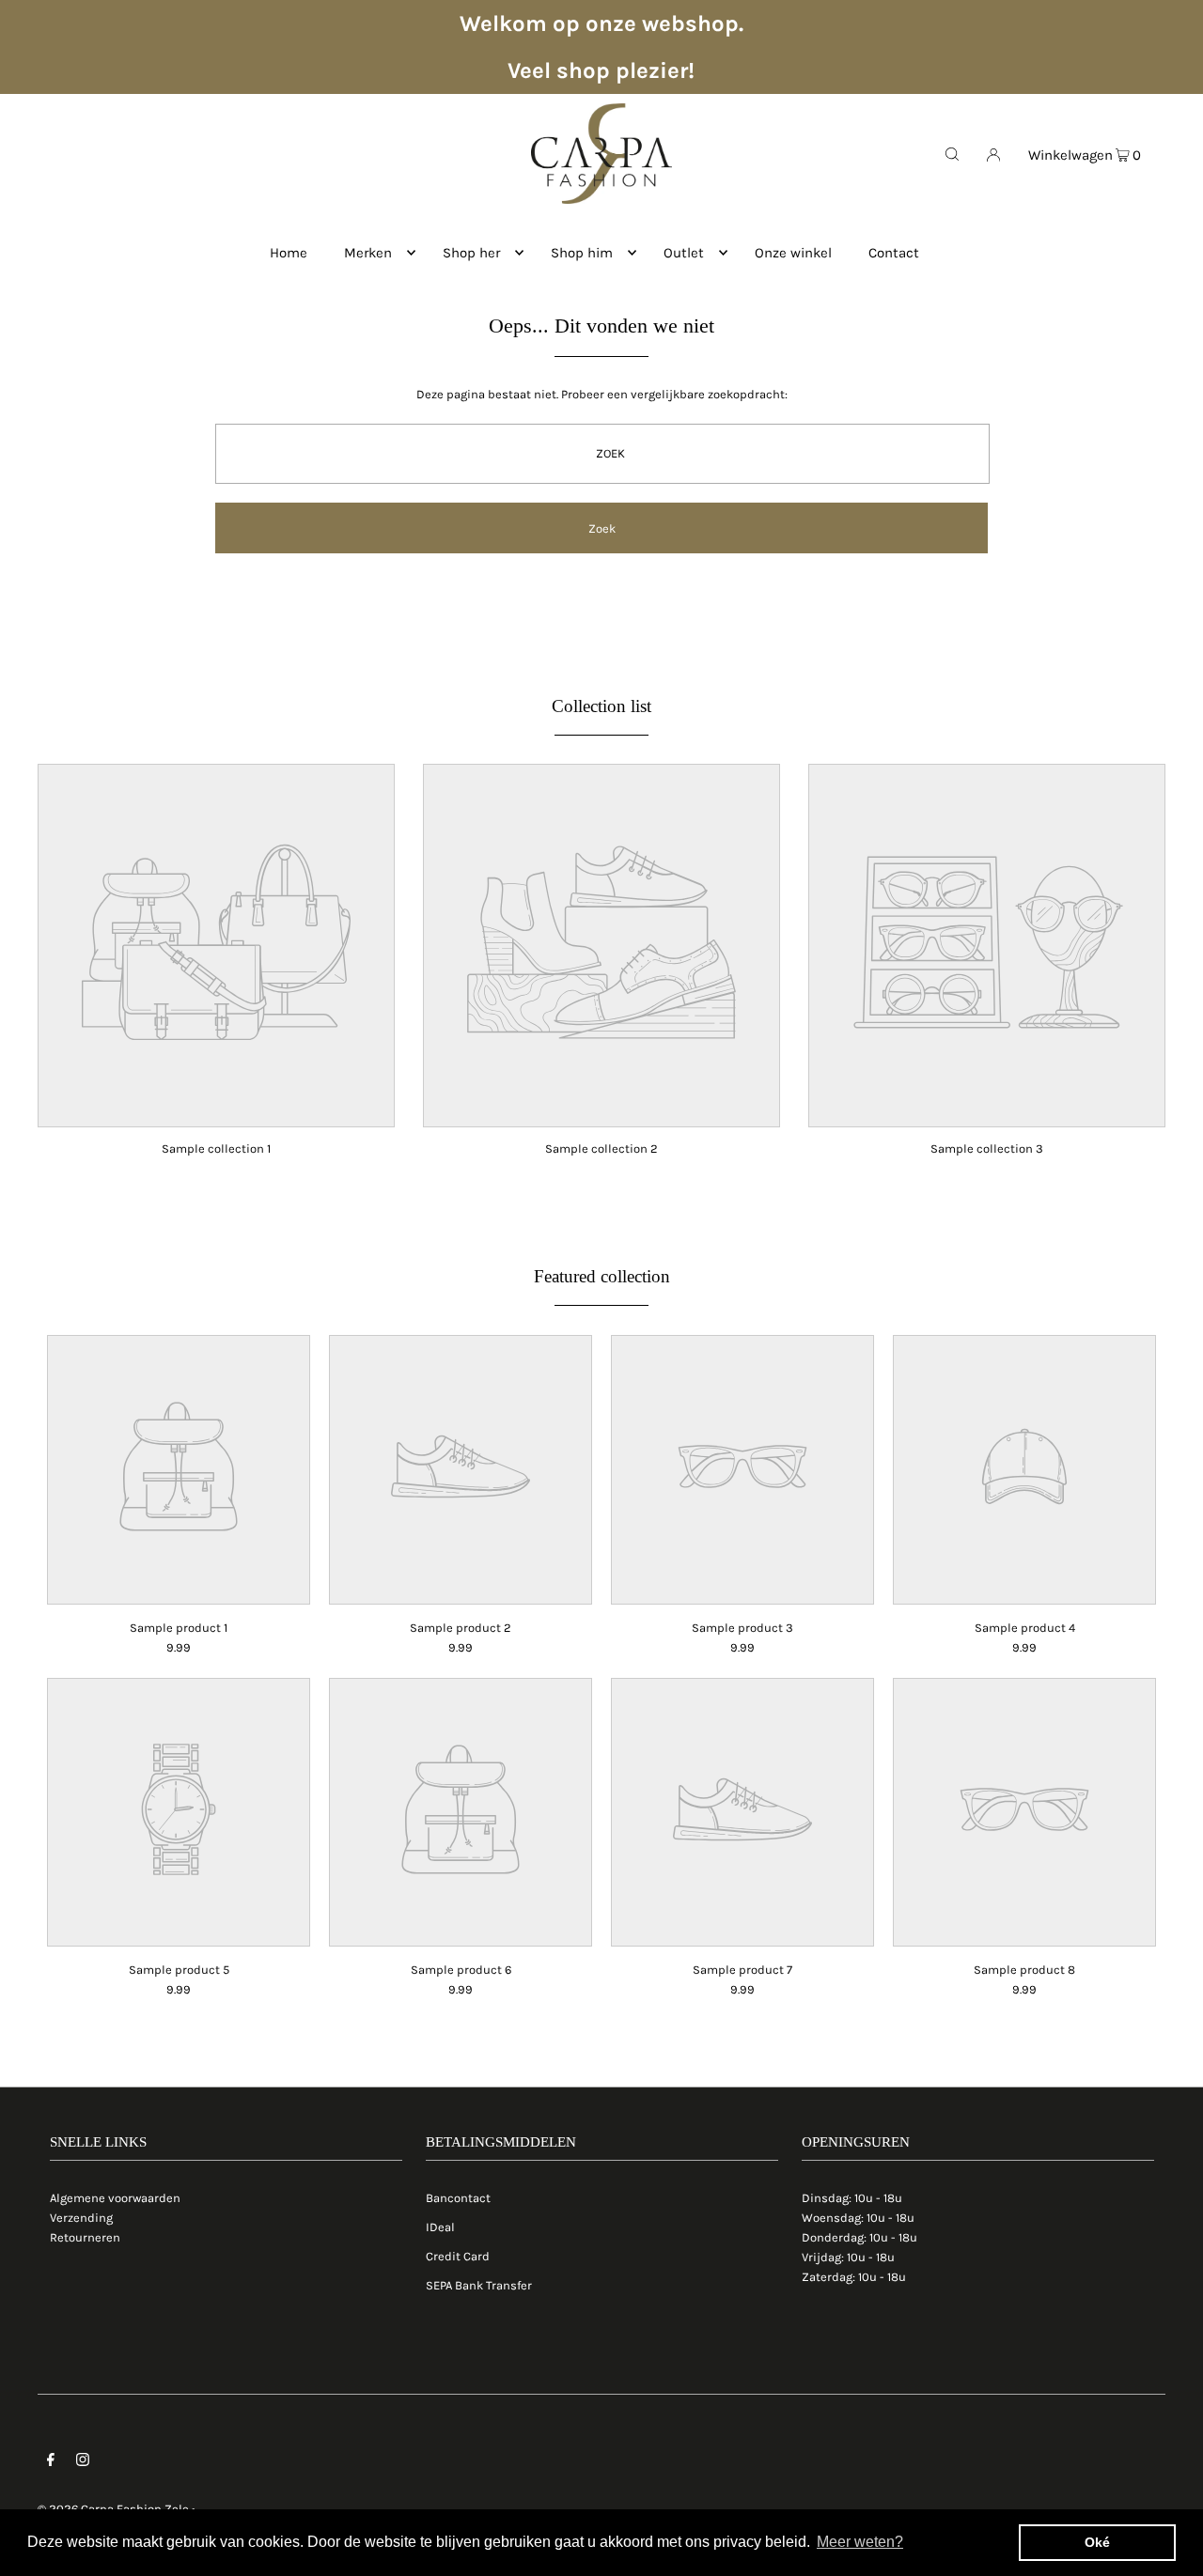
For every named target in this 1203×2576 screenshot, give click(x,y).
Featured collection (602, 1276)
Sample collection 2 (601, 1148)
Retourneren (85, 2237)
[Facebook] (51, 2463)
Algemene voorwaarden (115, 2198)
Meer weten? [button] (860, 2542)
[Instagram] (83, 2463)
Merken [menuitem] (368, 253)
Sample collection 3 (987, 1148)
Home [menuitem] (289, 253)
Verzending (81, 2218)
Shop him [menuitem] (582, 253)
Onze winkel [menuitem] (793, 253)
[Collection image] (216, 1114)
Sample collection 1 (216, 1148)
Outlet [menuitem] (684, 253)
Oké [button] (1097, 2542)
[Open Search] (952, 153)
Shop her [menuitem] (471, 253)
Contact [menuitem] (894, 253)
